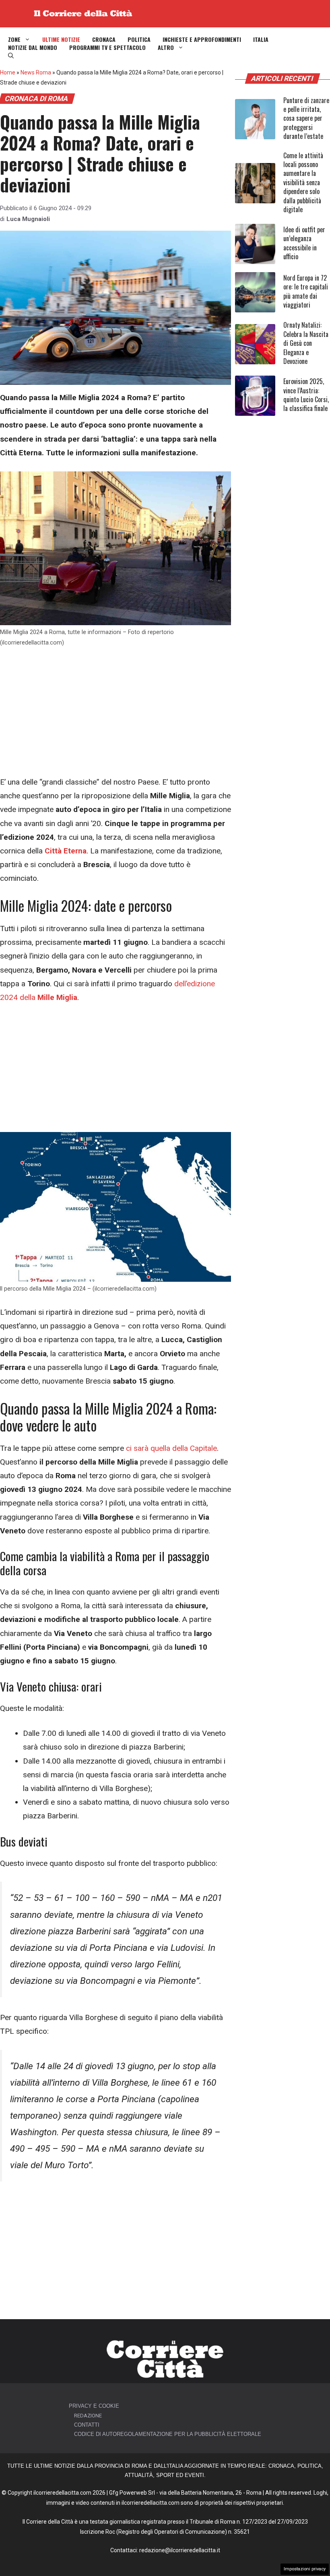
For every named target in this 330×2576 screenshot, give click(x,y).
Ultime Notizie (61, 39)
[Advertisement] (115, 716)
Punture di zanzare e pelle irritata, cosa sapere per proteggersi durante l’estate (306, 118)
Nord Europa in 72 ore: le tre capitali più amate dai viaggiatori (306, 291)
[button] (11, 56)
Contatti (87, 2425)
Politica (139, 39)
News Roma (36, 72)
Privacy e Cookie (94, 2406)
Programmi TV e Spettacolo (107, 48)
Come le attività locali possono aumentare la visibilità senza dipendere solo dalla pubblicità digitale (303, 182)
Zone (14, 39)
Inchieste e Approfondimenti (202, 39)
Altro (166, 48)
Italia (261, 39)
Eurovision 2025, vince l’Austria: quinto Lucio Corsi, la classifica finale (306, 395)
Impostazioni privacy (305, 2569)
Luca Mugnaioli (28, 219)
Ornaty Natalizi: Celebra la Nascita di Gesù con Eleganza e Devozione (306, 343)
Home (8, 72)
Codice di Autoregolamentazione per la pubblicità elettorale (168, 2434)
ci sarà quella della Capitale (171, 1448)
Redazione (88, 2416)
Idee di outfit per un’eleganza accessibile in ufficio (304, 243)
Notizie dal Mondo (33, 48)
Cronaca (104, 39)
